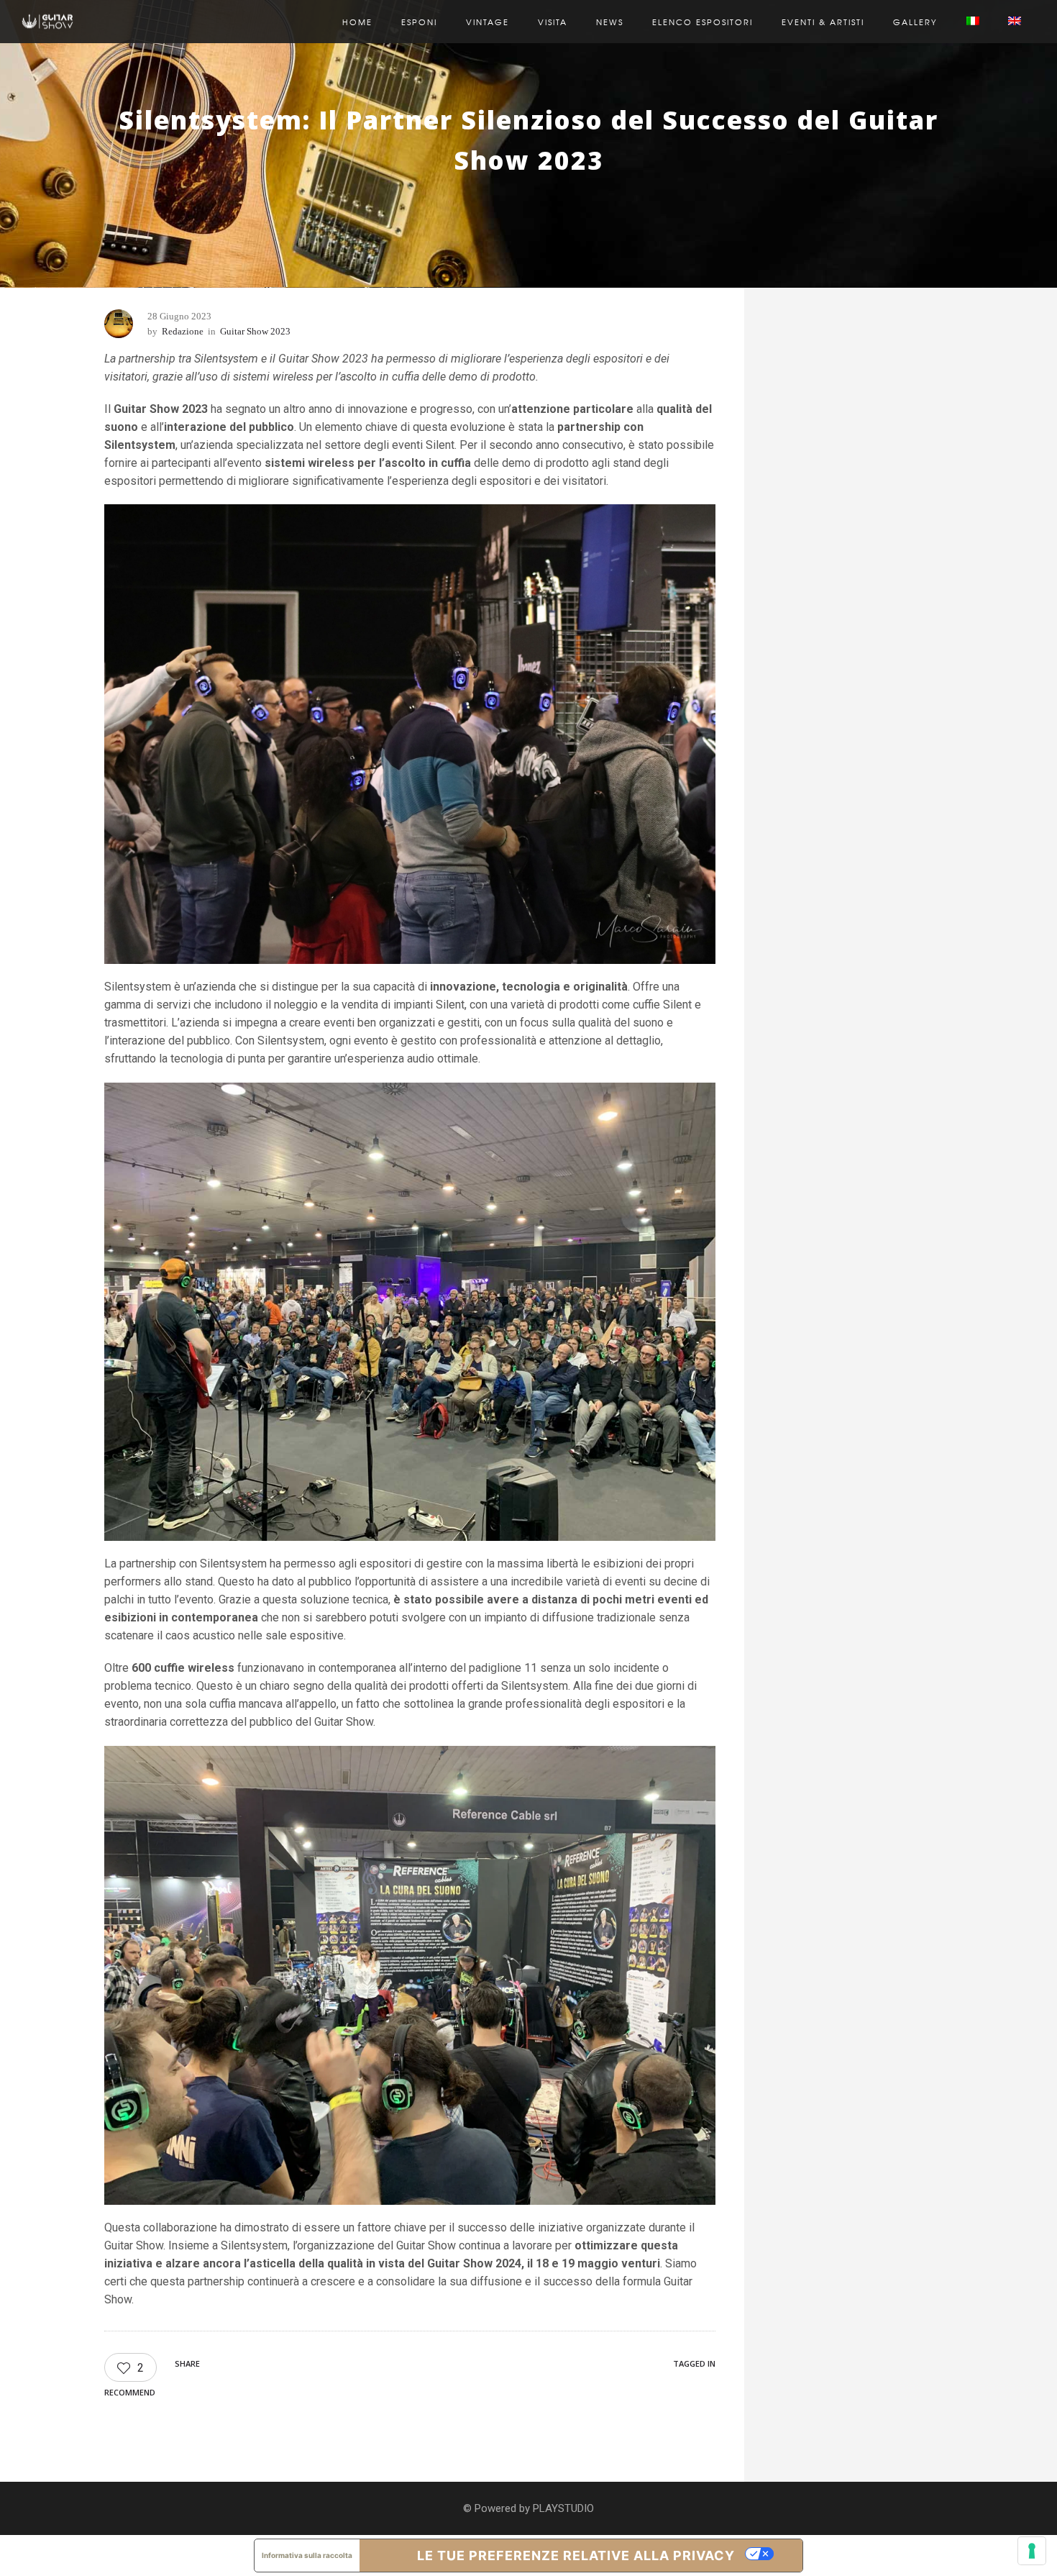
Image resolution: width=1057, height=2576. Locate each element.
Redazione (183, 331)
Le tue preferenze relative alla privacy (576, 2555)
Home (357, 22)
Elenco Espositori (703, 22)
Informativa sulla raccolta (307, 2555)
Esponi (419, 22)
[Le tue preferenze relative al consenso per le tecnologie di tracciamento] (1032, 2551)
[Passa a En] (1015, 22)
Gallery (915, 22)
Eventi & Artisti (823, 22)
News (610, 22)
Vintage (488, 22)
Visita (553, 22)
